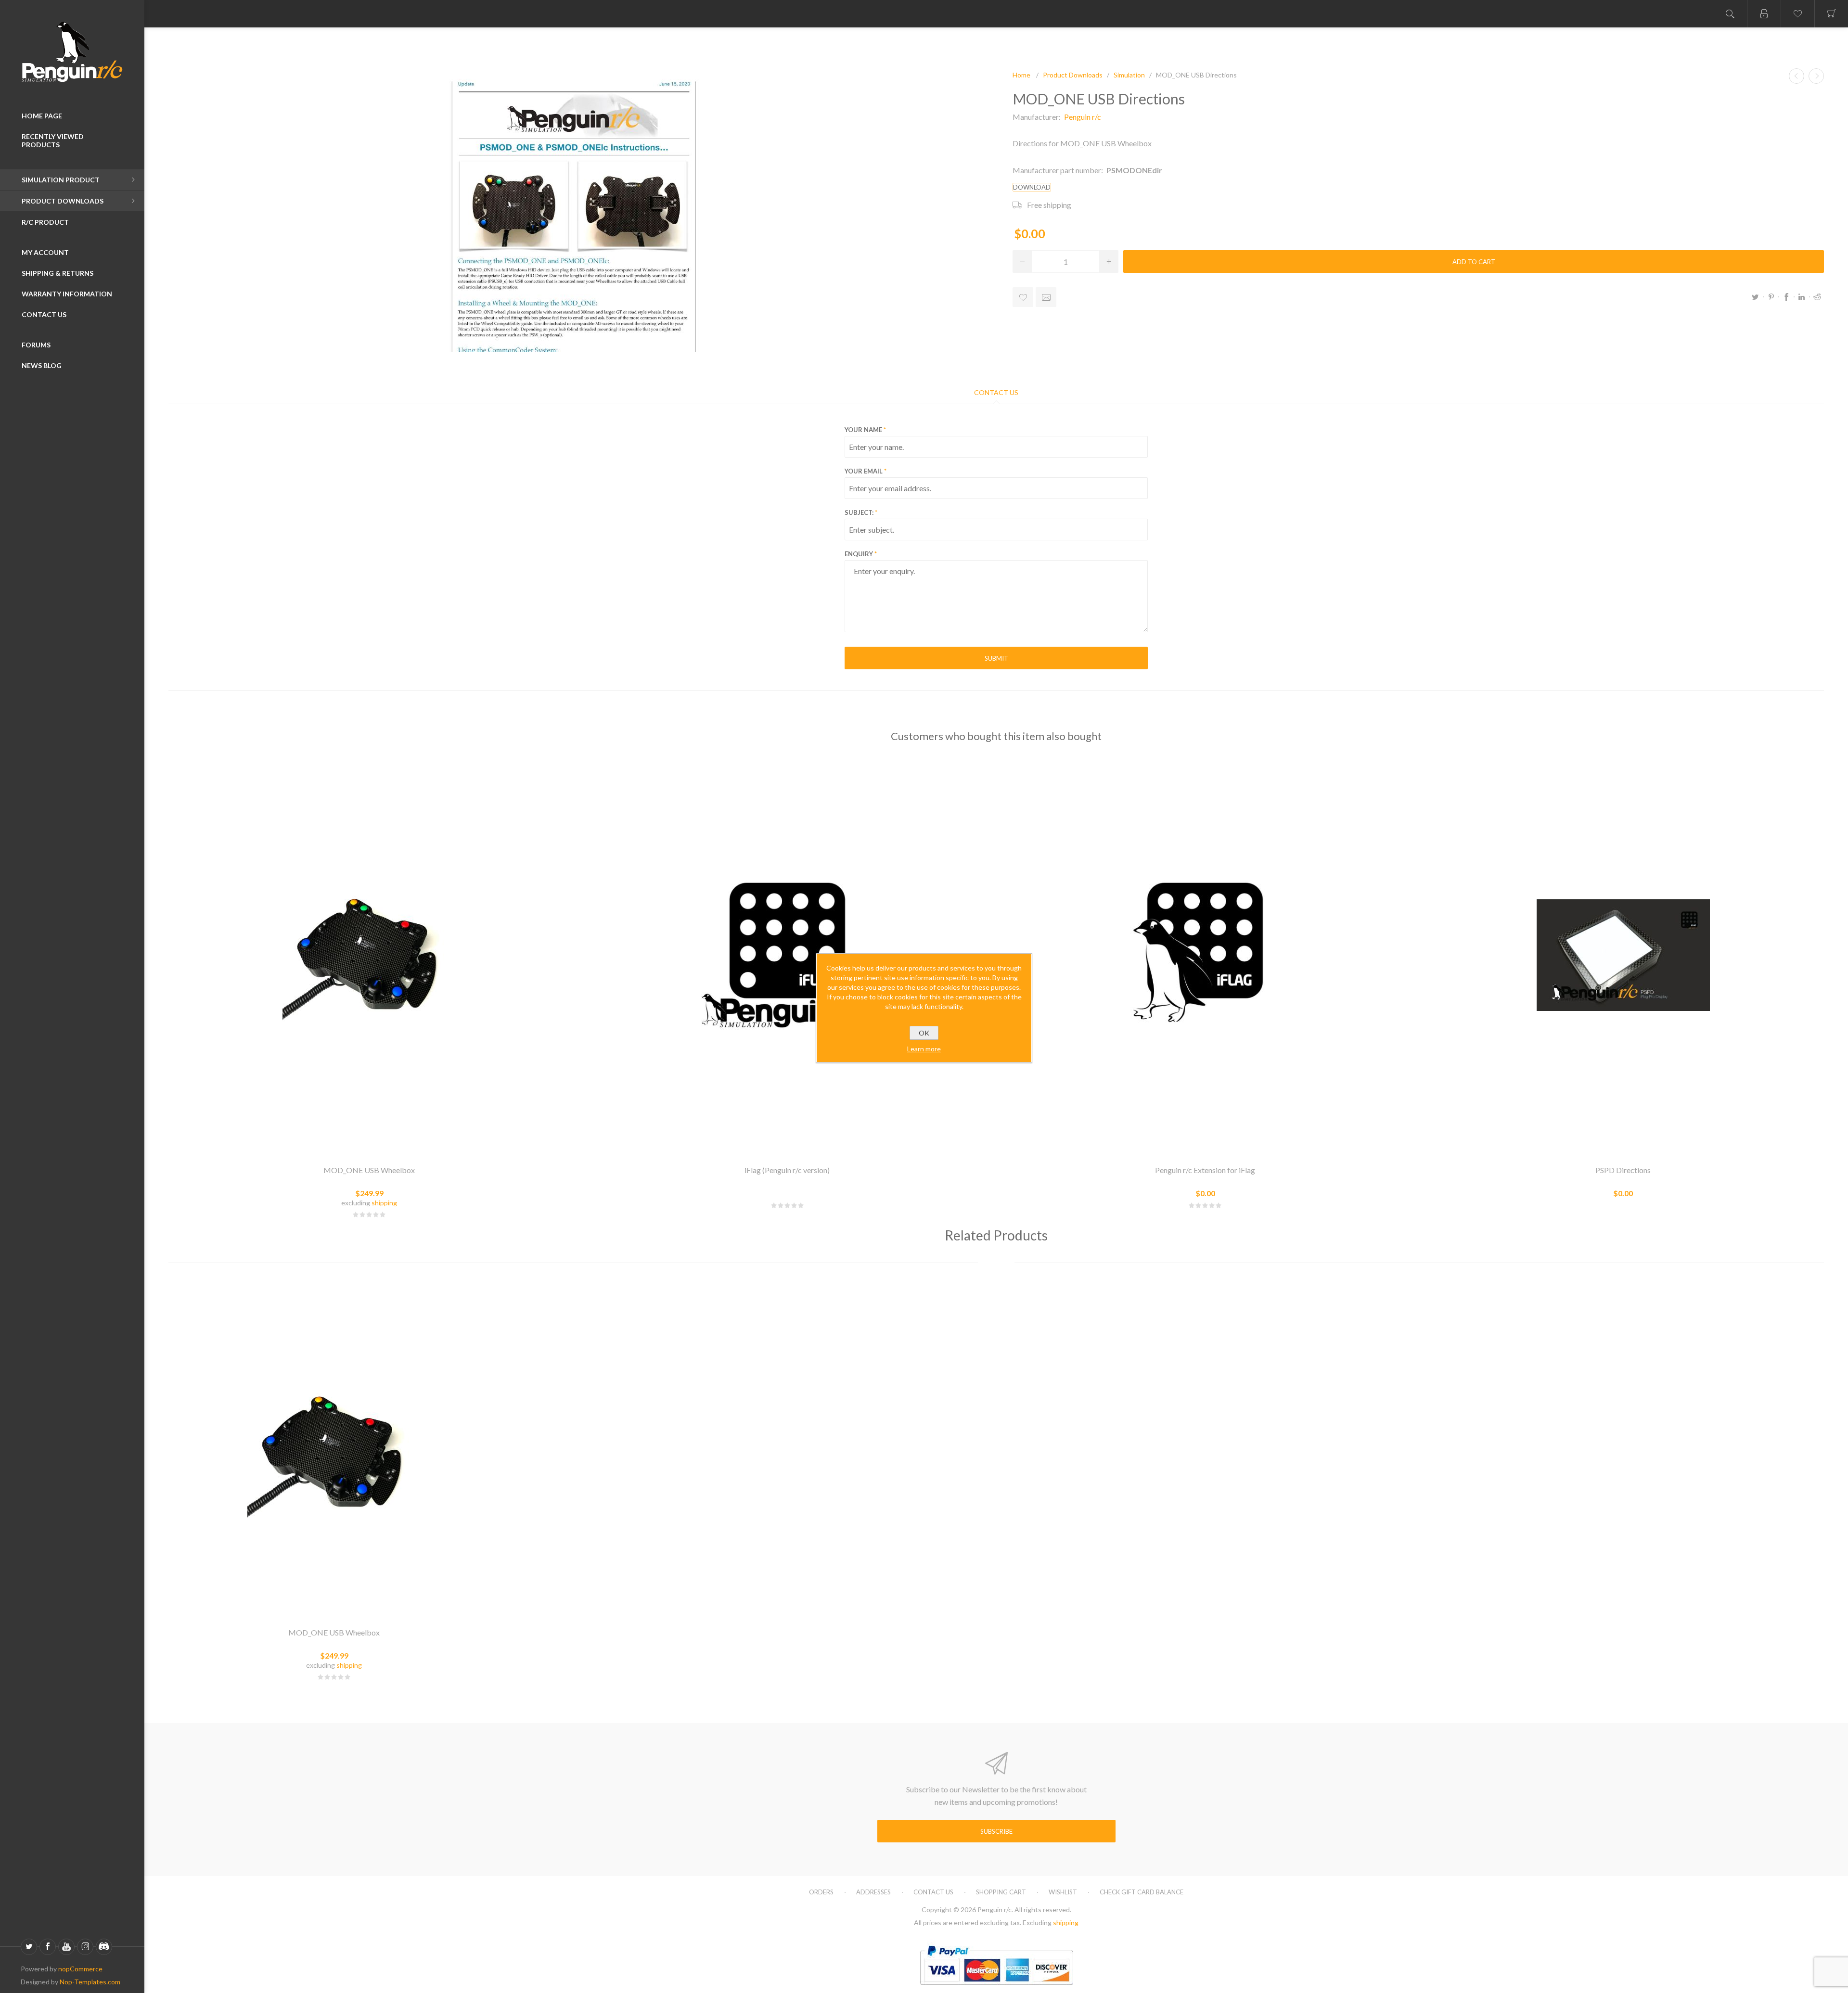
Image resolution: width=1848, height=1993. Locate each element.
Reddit (1817, 297)
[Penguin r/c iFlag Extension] (1205, 955)
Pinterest (1771, 297)
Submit (996, 658)
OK (924, 1033)
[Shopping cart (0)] (1831, 14)
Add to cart (1474, 262)
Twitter (1756, 297)
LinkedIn (1802, 297)
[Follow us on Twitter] (29, 1947)
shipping (384, 1203)
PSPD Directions (1623, 1170)
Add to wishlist (1023, 297)
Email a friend (1046, 297)
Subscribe (996, 1831)
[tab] (996, 392)
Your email (864, 471)
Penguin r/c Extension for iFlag (1205, 1170)
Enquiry (859, 554)
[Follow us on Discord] (104, 1947)
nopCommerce (80, 1969)
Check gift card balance (1142, 1892)
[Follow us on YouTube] (66, 1947)
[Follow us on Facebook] (48, 1947)
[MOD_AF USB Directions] (1797, 76)
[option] (334, 1483)
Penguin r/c (1083, 117)
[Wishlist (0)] (1797, 14)
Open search (1730, 14)
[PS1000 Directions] (1816, 76)
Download (1032, 187)
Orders (821, 1892)
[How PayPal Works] (996, 1989)
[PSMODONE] (369, 955)
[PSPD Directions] (1623, 955)
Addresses (873, 1892)
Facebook (1786, 297)
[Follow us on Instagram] (85, 1947)
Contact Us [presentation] (996, 392)
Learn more (924, 1049)
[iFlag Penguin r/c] (787, 955)
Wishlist (1063, 1892)
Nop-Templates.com (90, 1982)
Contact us (933, 1892)
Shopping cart (1001, 1892)
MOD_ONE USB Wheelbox (369, 1170)
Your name (863, 430)
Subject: (859, 512)
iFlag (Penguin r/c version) (787, 1170)
